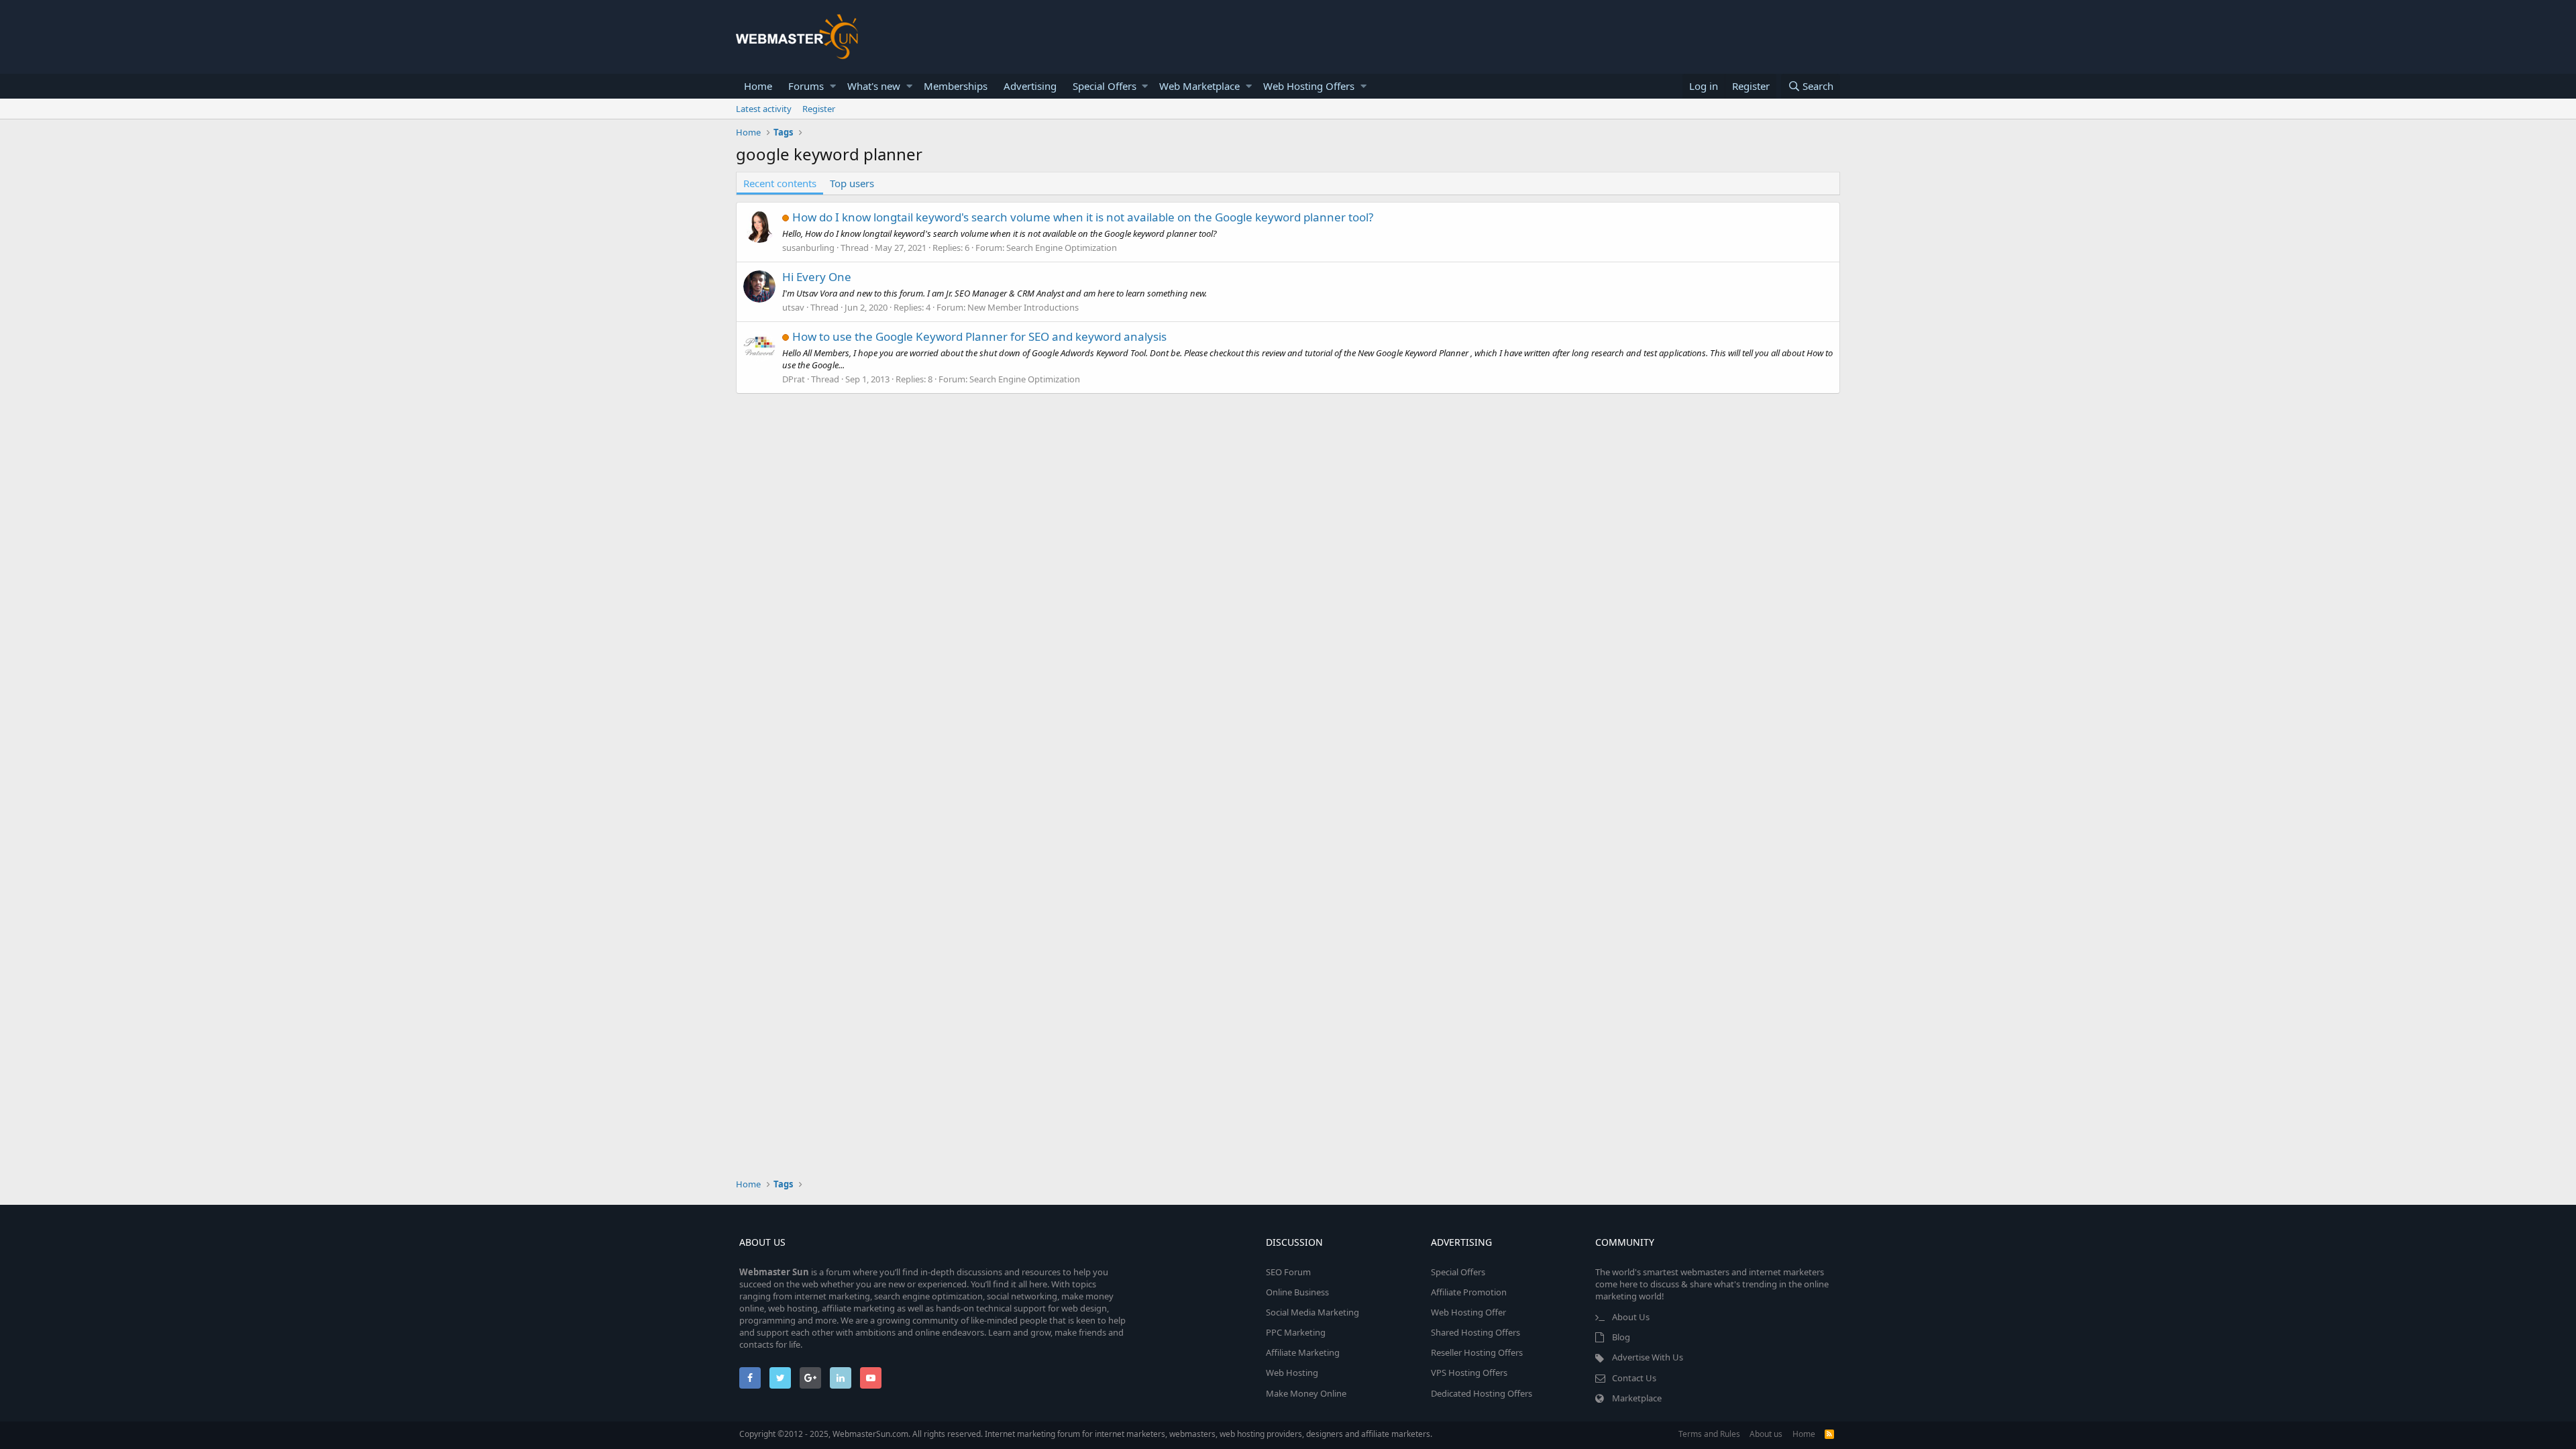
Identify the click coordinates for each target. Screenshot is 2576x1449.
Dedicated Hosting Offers (1482, 1393)
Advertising (1030, 86)
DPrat (794, 379)
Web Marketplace (1199, 86)
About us (1766, 1434)
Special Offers (1105, 86)
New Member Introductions (1023, 307)
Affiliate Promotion (1469, 1292)
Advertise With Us (1648, 1357)
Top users (852, 183)
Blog (1621, 1337)
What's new (874, 86)
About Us (1631, 1317)
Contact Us (1634, 1378)
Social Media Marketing (1312, 1312)
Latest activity (764, 109)
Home (758, 86)
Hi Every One (817, 277)
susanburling (808, 248)
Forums (806, 86)
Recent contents (780, 183)
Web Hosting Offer (1468, 1312)
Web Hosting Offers (1309, 86)
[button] (833, 86)
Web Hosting (1292, 1373)
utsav (793, 307)
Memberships (956, 86)
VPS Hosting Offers (1469, 1373)
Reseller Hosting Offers (1477, 1352)
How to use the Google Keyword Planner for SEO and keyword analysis (979, 336)
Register (819, 109)
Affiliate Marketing (1303, 1352)
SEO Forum (1288, 1272)
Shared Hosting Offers (1475, 1332)
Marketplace (1637, 1398)
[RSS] (1829, 1434)
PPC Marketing (1296, 1332)
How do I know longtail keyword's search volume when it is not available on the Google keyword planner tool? (1083, 217)
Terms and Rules (1709, 1434)
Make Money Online (1306, 1393)
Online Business (1297, 1292)
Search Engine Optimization (1062, 248)
